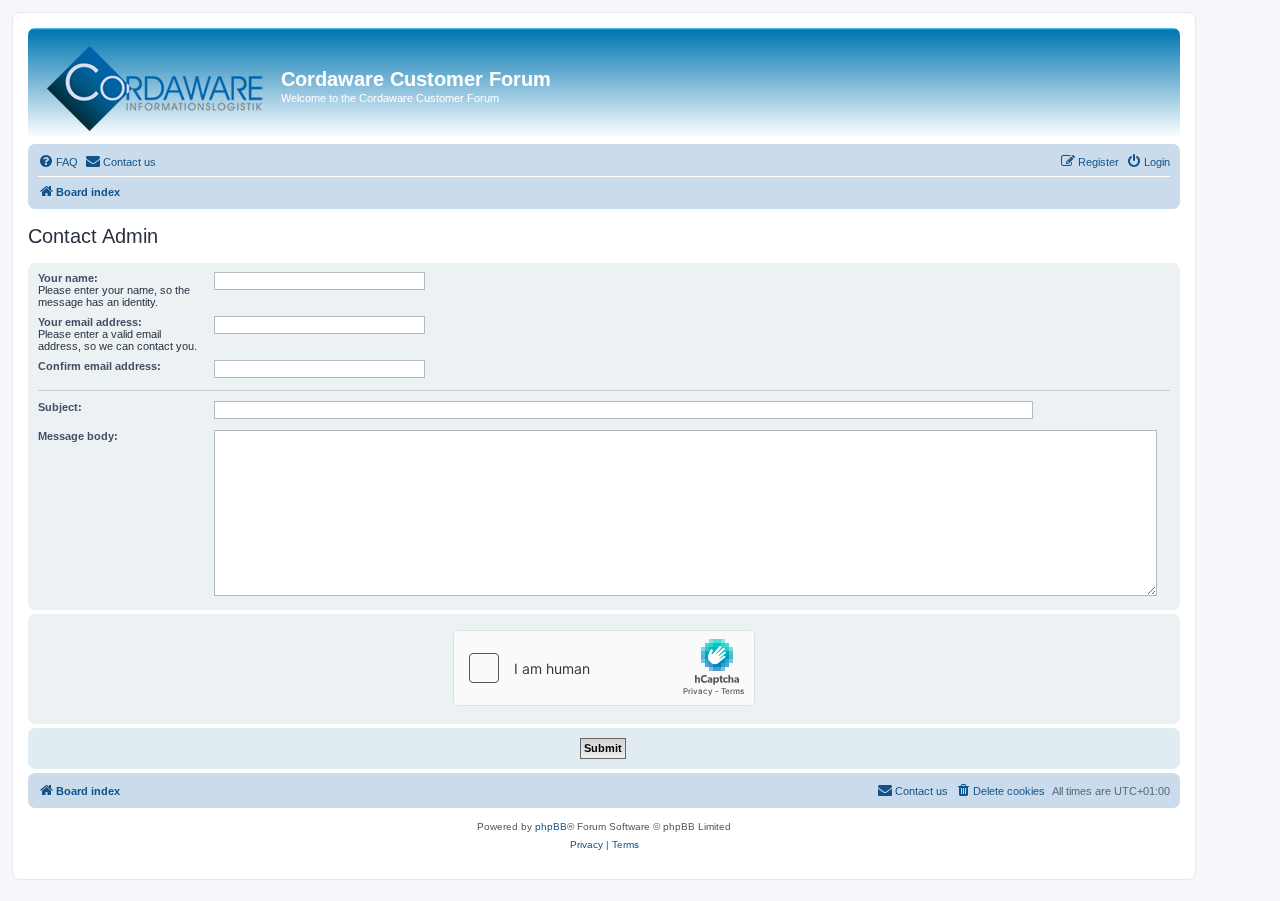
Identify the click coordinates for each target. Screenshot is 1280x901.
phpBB (551, 826)
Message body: (78, 436)
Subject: (60, 407)
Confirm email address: (99, 366)
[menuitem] (58, 162)
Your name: (68, 278)
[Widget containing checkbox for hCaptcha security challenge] (604, 668)
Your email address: (90, 322)
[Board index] (157, 84)
